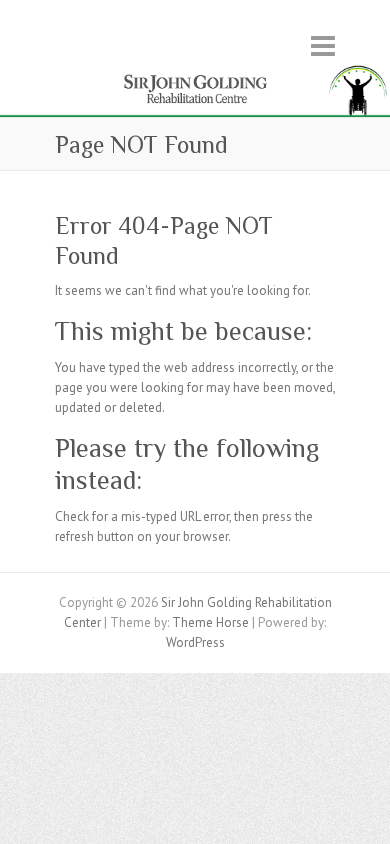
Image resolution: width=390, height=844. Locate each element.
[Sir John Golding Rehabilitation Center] (195, 70)
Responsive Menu (323, 45)
